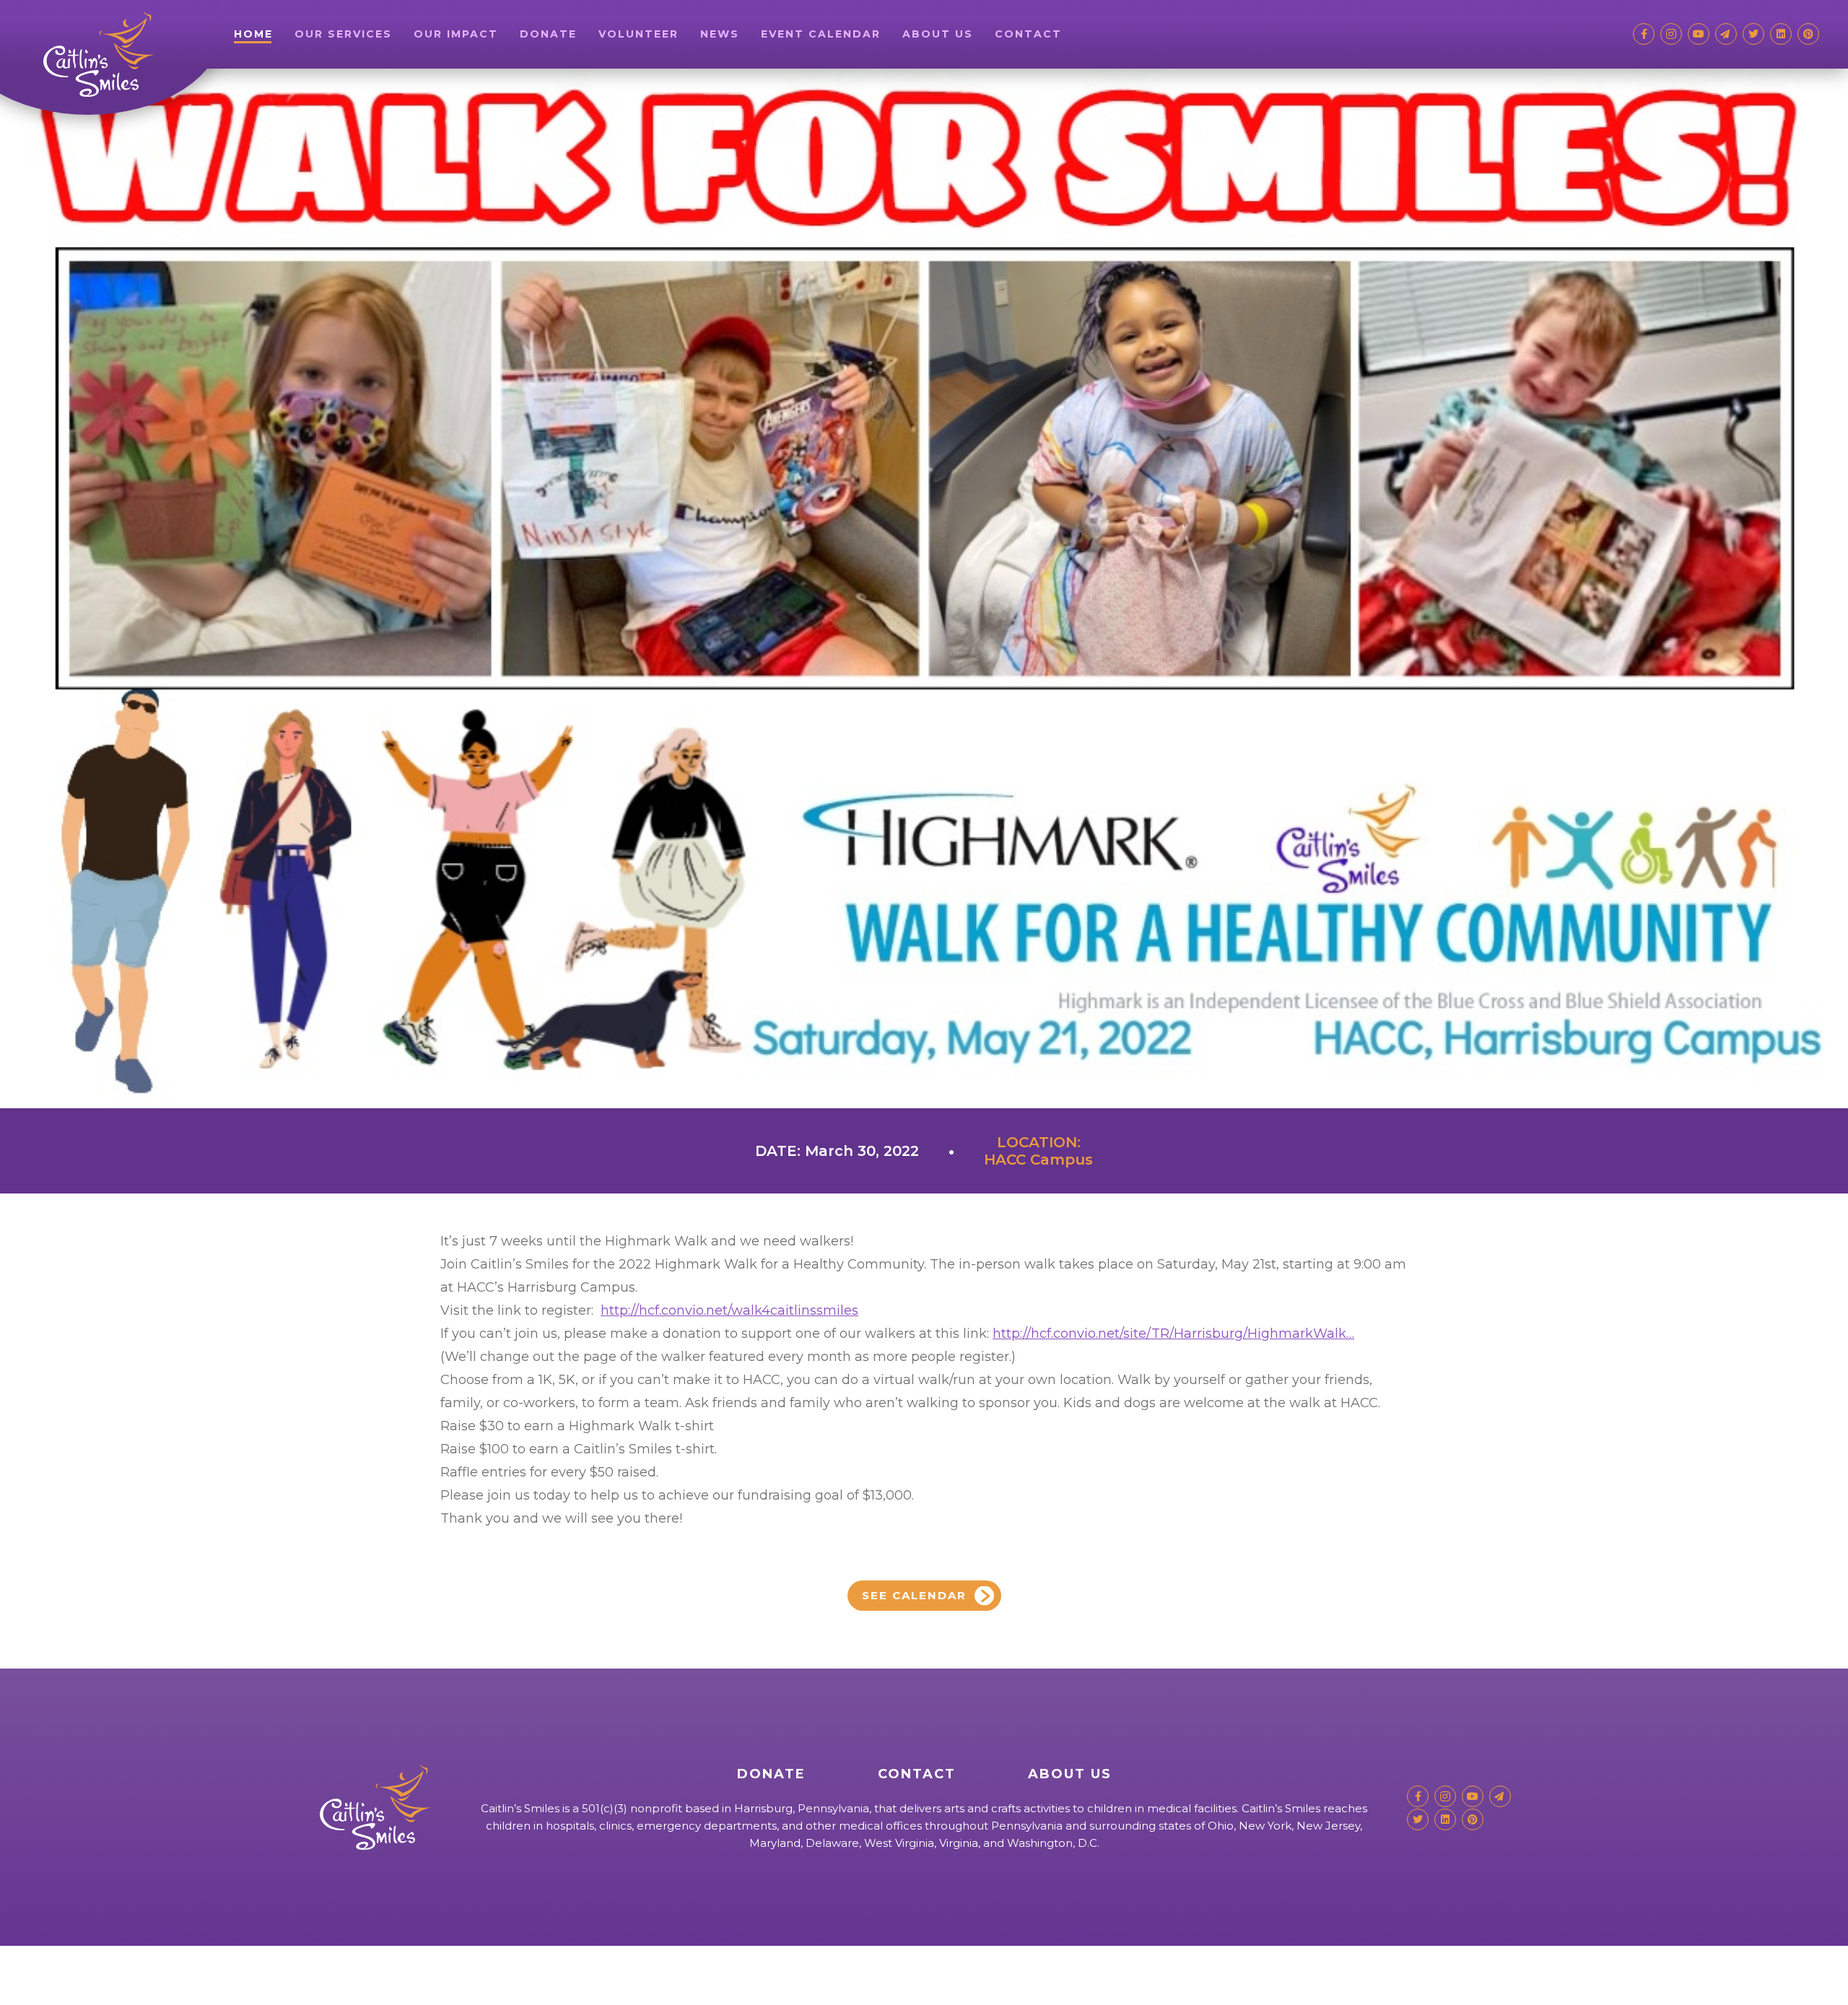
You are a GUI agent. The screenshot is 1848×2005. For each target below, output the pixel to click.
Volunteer (638, 34)
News (720, 34)
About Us (938, 34)
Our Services (343, 34)
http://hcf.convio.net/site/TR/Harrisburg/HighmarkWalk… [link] (1173, 1334)
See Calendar (914, 1595)
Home (253, 34)
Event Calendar (821, 34)
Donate (548, 34)
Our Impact (456, 34)
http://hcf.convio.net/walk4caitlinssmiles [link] (729, 1310)
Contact (1028, 34)
